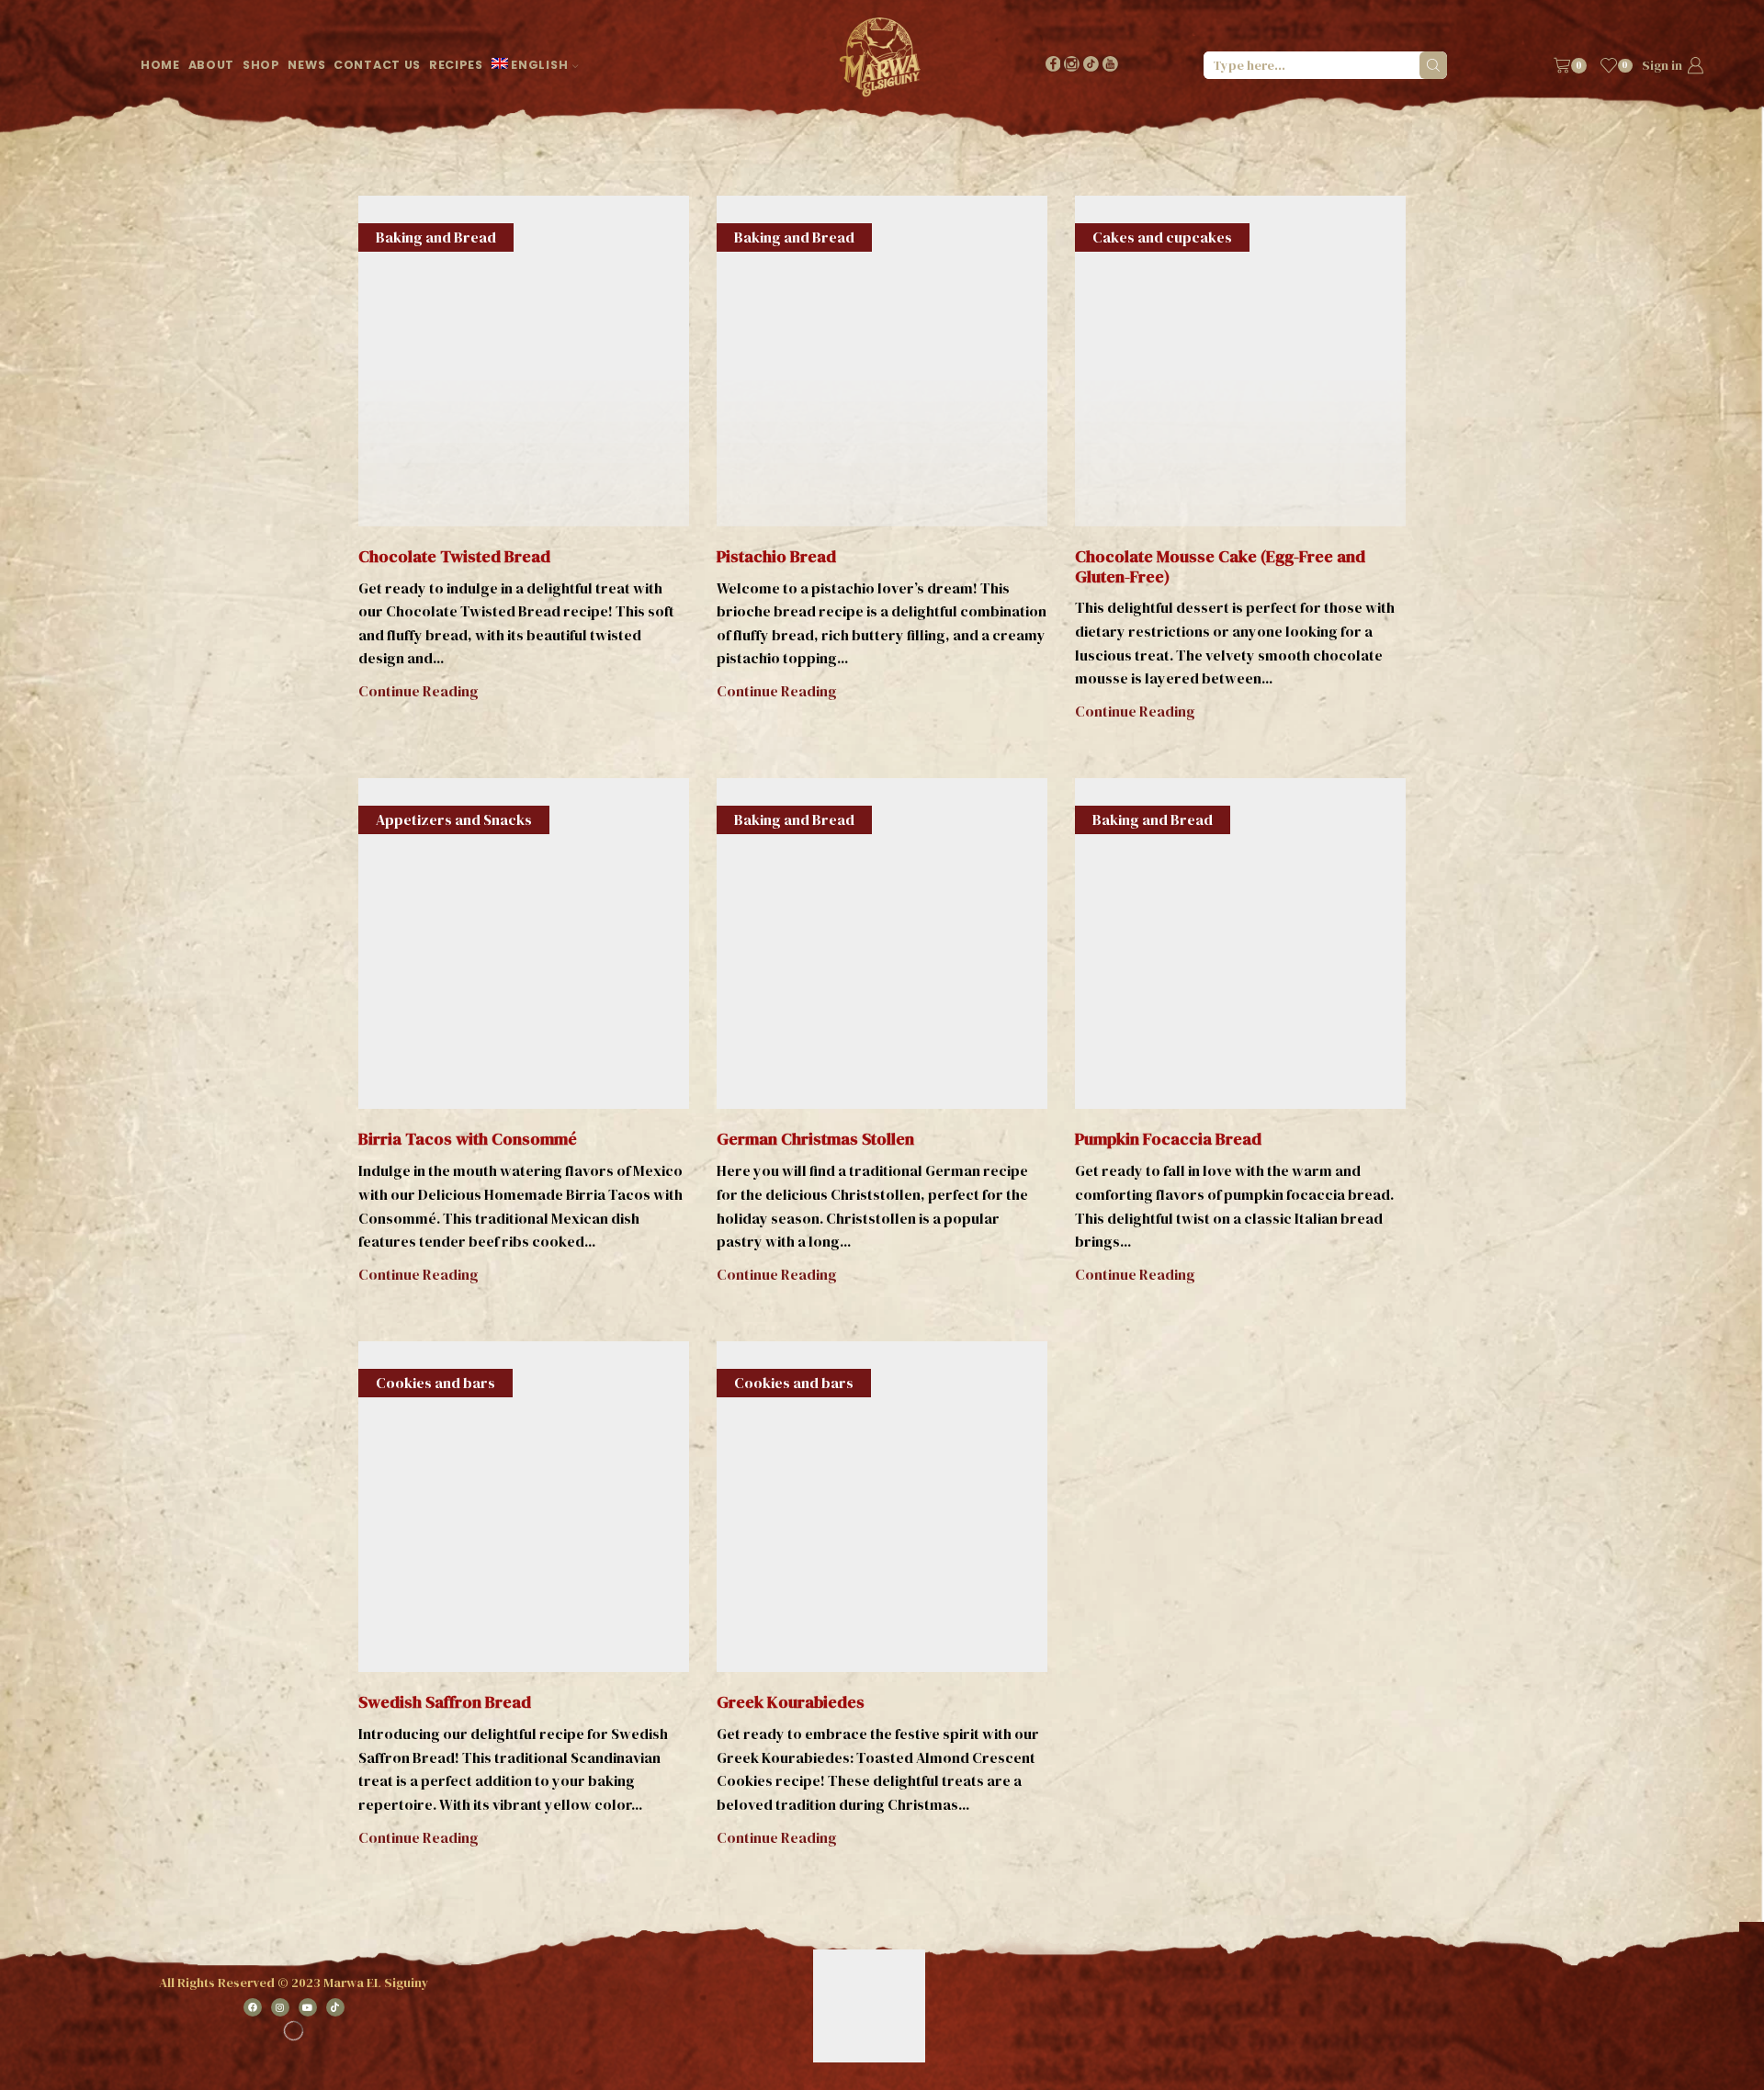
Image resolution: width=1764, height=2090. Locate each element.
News (306, 65)
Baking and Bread (436, 237)
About (212, 65)
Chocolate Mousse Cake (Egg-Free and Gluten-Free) (1220, 566)
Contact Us (377, 65)
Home (160, 65)
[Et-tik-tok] (335, 2007)
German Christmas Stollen (815, 1139)
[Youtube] (1110, 66)
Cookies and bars (435, 1383)
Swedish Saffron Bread (445, 1702)
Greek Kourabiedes (791, 1702)
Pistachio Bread (776, 556)
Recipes (456, 65)
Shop (261, 65)
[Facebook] (1053, 66)
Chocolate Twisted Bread (454, 556)
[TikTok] (1091, 66)
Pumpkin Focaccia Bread (1168, 1139)
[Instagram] (1072, 66)
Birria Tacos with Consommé (468, 1139)
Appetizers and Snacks (454, 819)
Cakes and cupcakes (1162, 237)
